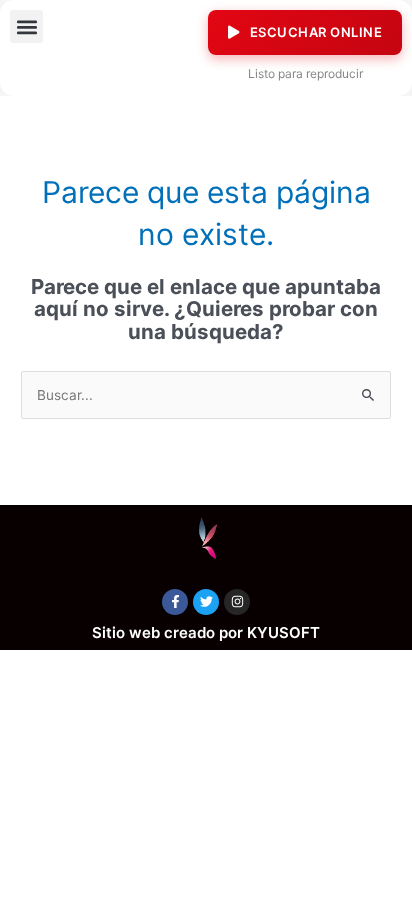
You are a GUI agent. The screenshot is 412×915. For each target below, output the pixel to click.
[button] (26, 26)
